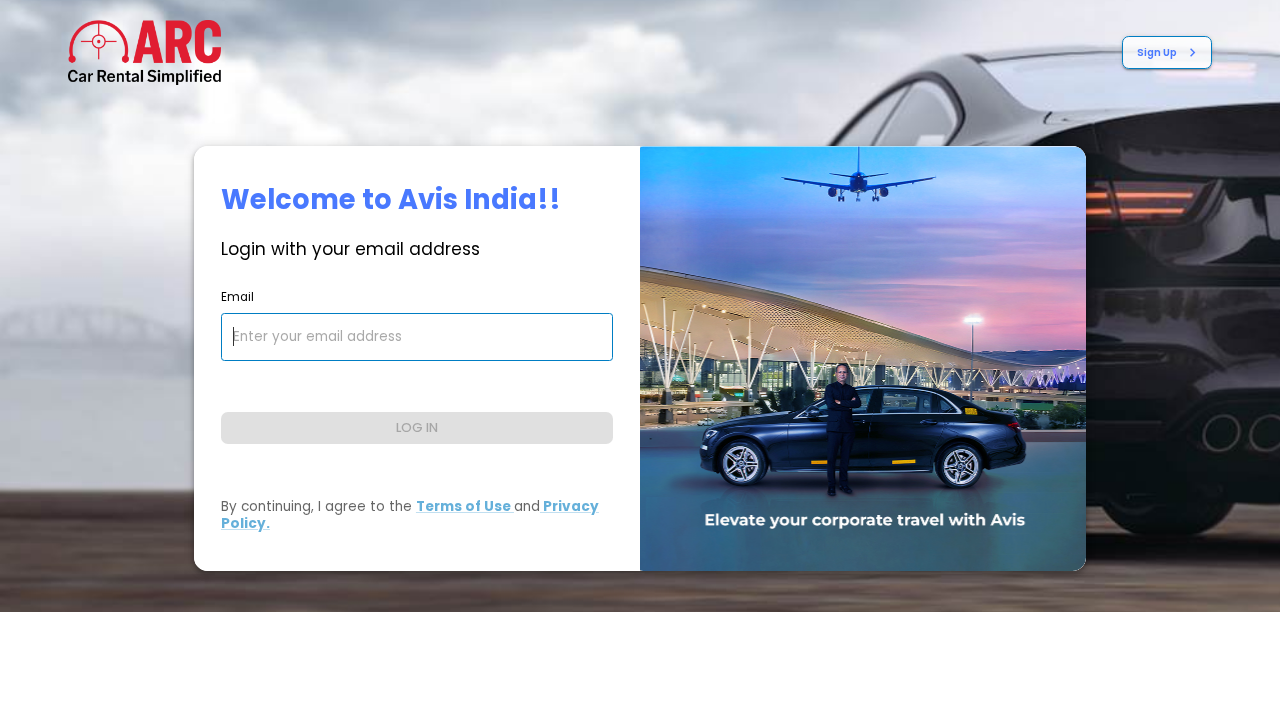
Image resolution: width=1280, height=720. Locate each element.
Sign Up (1157, 52)
